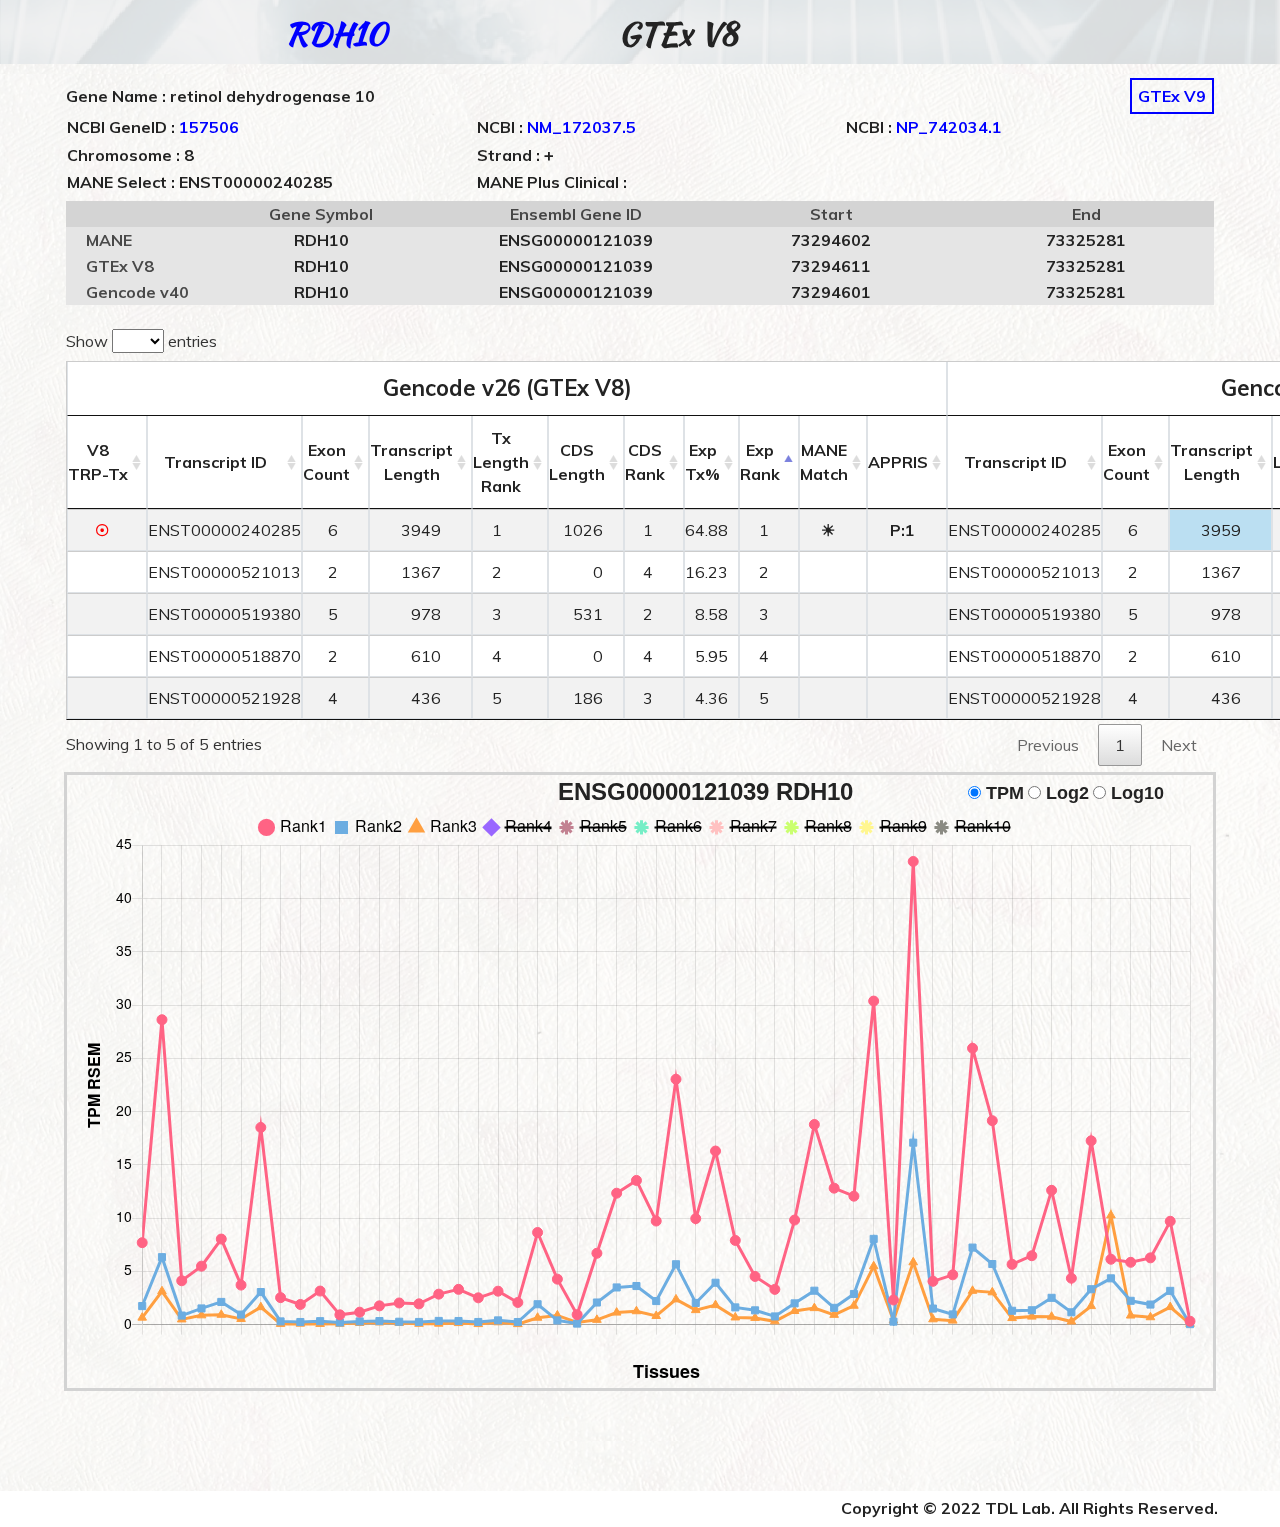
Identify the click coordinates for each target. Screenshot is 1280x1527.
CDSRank (645, 462)
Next (1179, 745)
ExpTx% (702, 462)
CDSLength (577, 462)
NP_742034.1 (949, 127)
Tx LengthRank (501, 462)
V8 (98, 462)
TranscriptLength (411, 462)
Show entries (141, 341)
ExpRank (760, 462)
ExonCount (326, 462)
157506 (209, 127)
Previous (1048, 745)
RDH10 (336, 33)
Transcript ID (215, 462)
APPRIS (898, 462)
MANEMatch (824, 462)
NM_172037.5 (581, 127)
